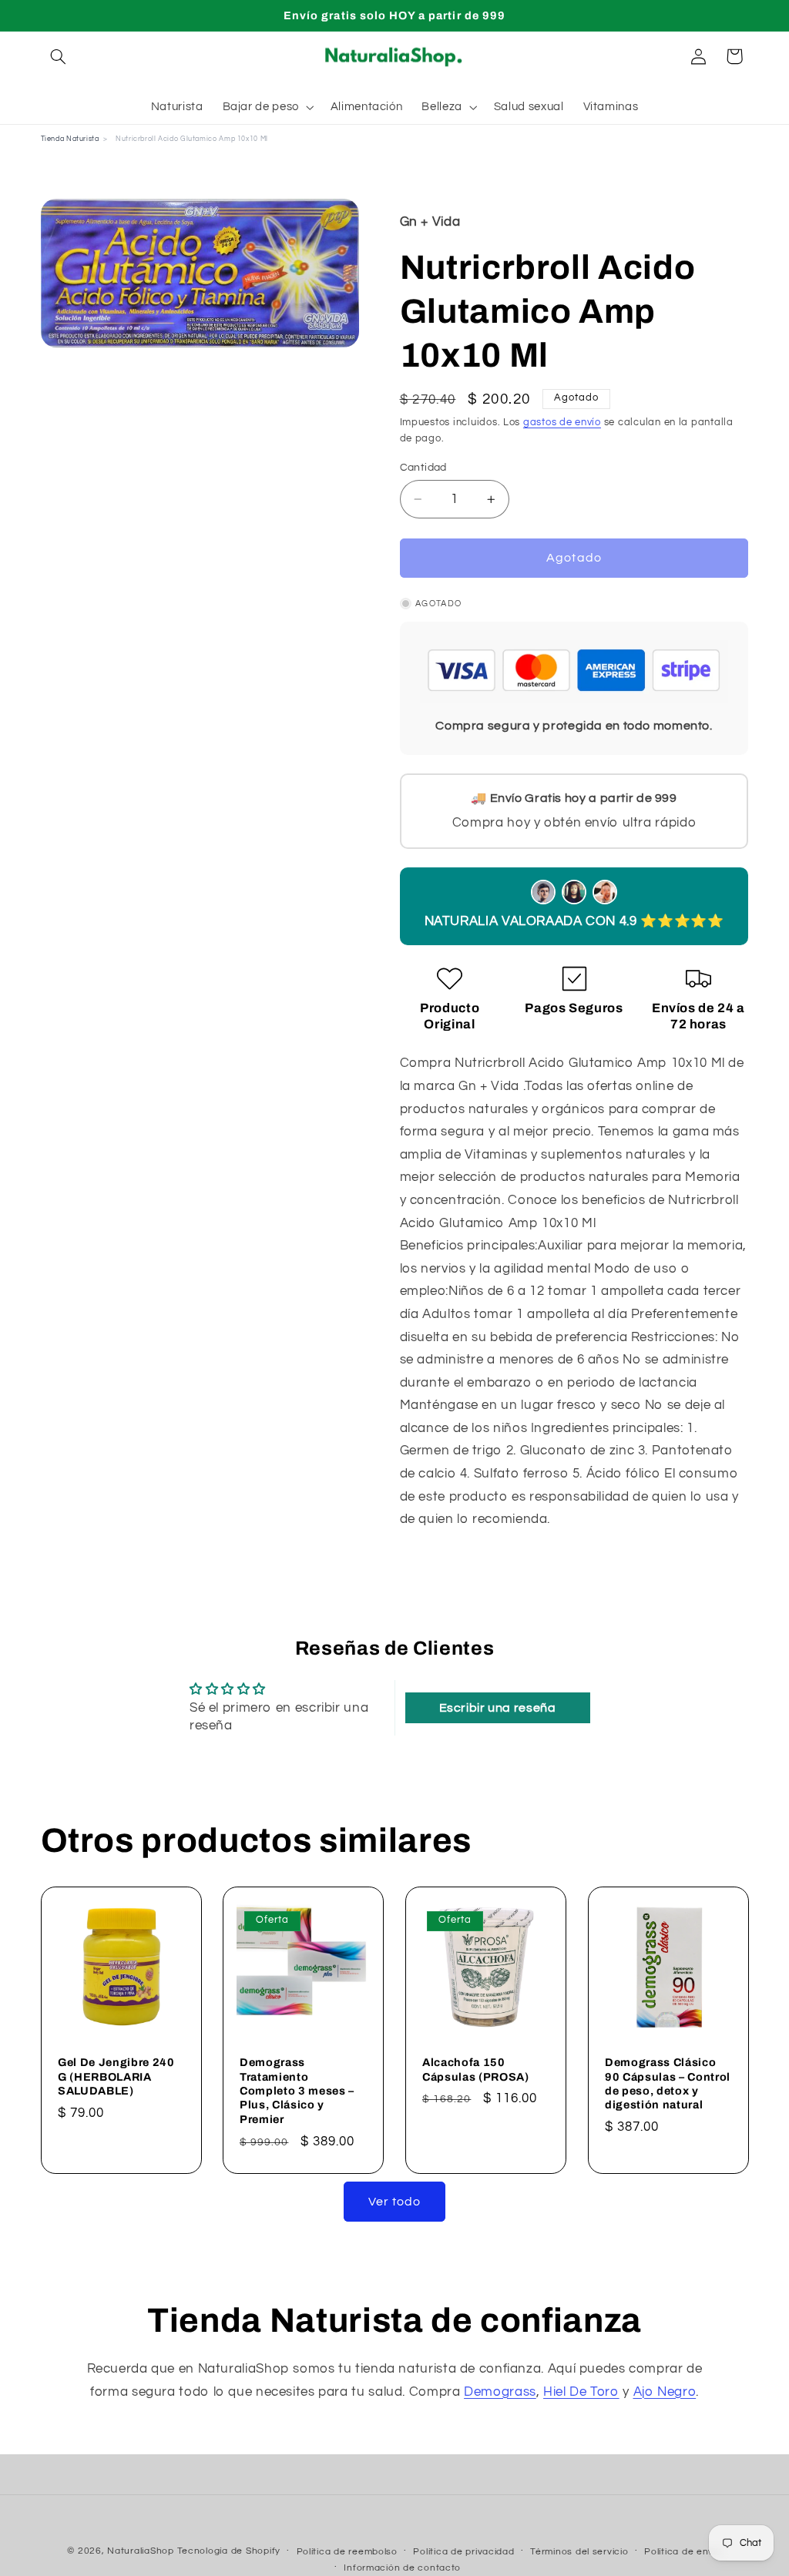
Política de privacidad (463, 2552)
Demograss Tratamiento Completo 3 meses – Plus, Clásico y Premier (297, 2091)
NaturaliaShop (141, 2551)
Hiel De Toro (581, 2392)
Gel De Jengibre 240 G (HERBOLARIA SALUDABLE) (116, 2076)
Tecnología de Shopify (229, 2551)
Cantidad (423, 468)
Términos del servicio (579, 2552)
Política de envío (683, 2552)
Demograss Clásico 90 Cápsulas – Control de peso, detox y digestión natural (668, 2083)
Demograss (500, 2392)
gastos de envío (562, 423)
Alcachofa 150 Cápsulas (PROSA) (476, 2069)
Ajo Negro (665, 2392)
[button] (59, 56)
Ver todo (394, 2202)
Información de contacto (402, 2568)
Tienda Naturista (70, 139)
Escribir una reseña (498, 1708)
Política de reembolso (347, 2552)
